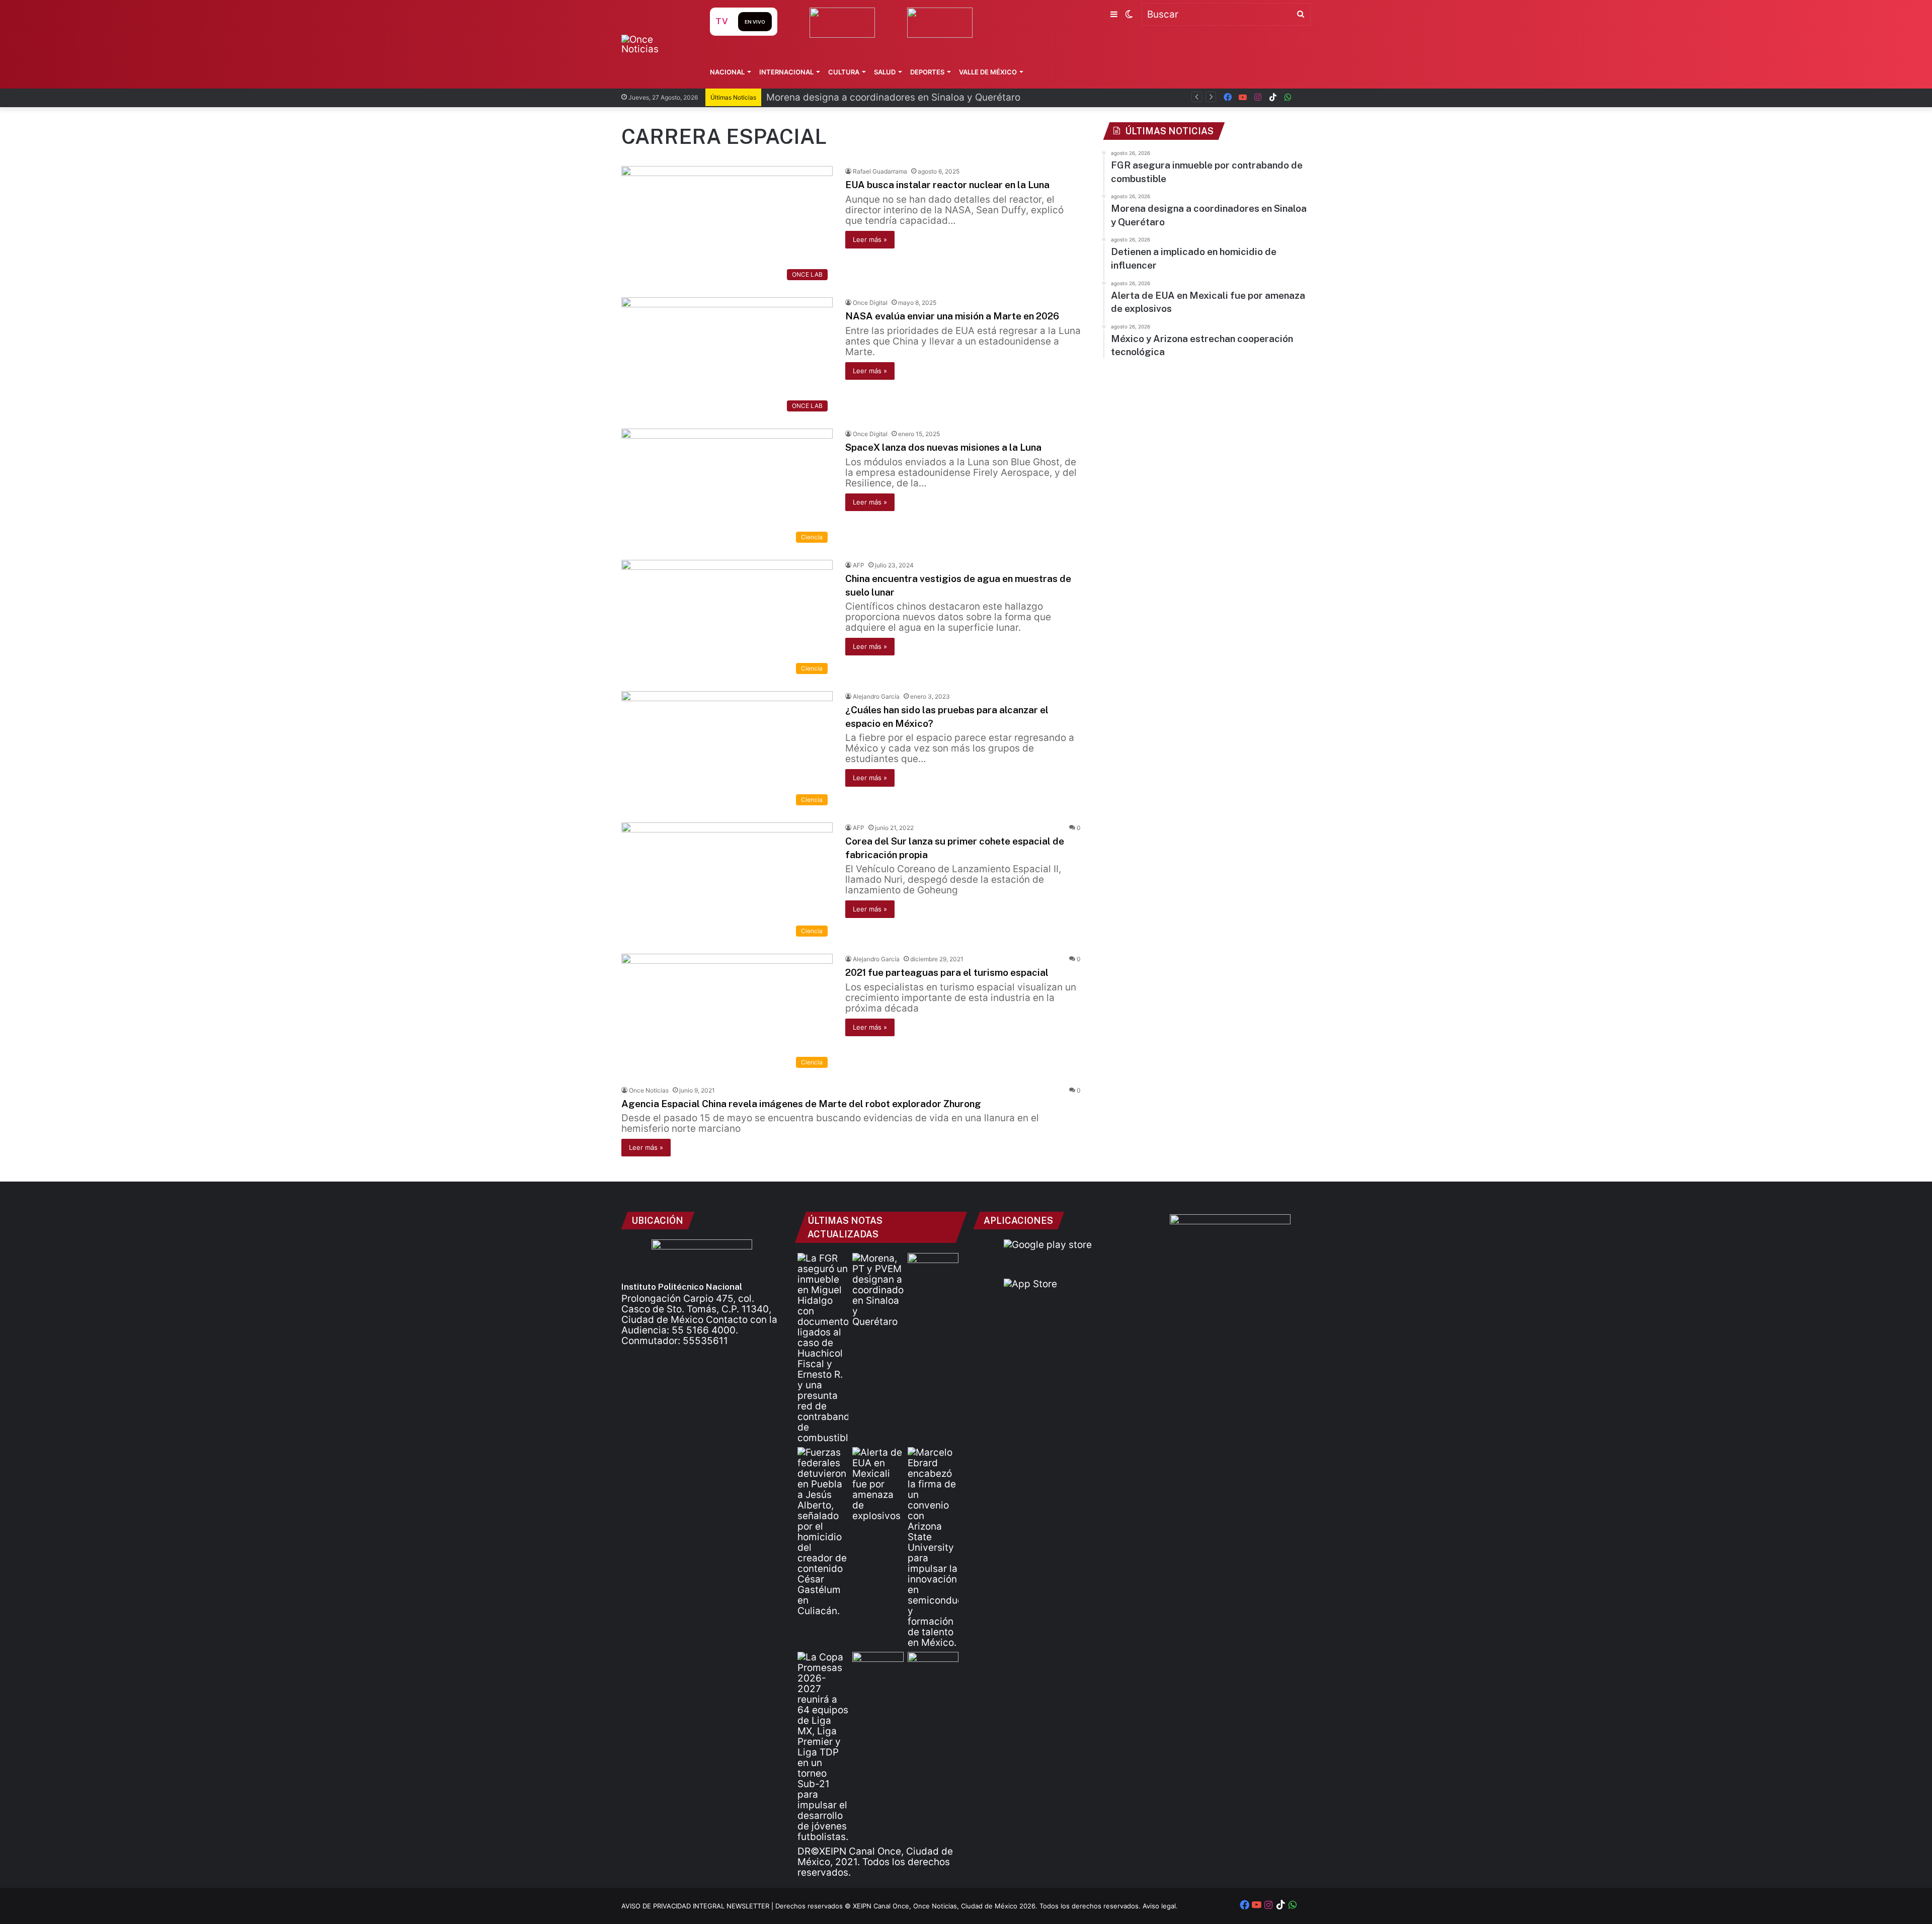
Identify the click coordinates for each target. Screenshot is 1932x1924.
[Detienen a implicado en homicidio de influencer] (823, 1532)
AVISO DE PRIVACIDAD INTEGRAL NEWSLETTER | (698, 1906)
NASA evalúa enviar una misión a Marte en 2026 (952, 316)
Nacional (727, 72)
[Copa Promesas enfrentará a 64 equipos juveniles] (823, 1747)
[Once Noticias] (656, 44)
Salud (885, 72)
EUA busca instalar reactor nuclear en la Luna (947, 185)
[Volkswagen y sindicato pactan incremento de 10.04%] (933, 1267)
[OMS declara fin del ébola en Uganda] (878, 1666)
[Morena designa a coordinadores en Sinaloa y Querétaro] (878, 1290)
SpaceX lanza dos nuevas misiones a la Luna (943, 447)
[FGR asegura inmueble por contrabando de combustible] (823, 1348)
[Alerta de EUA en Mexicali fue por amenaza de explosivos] (878, 1484)
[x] (1303, 97)
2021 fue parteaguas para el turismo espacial (947, 972)
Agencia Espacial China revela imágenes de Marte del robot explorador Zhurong (801, 1104)
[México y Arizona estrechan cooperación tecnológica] (933, 1547)
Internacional (786, 72)
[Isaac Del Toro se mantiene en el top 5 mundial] (933, 1666)
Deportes (927, 72)
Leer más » (870, 239)
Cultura (844, 72)
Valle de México (988, 72)
